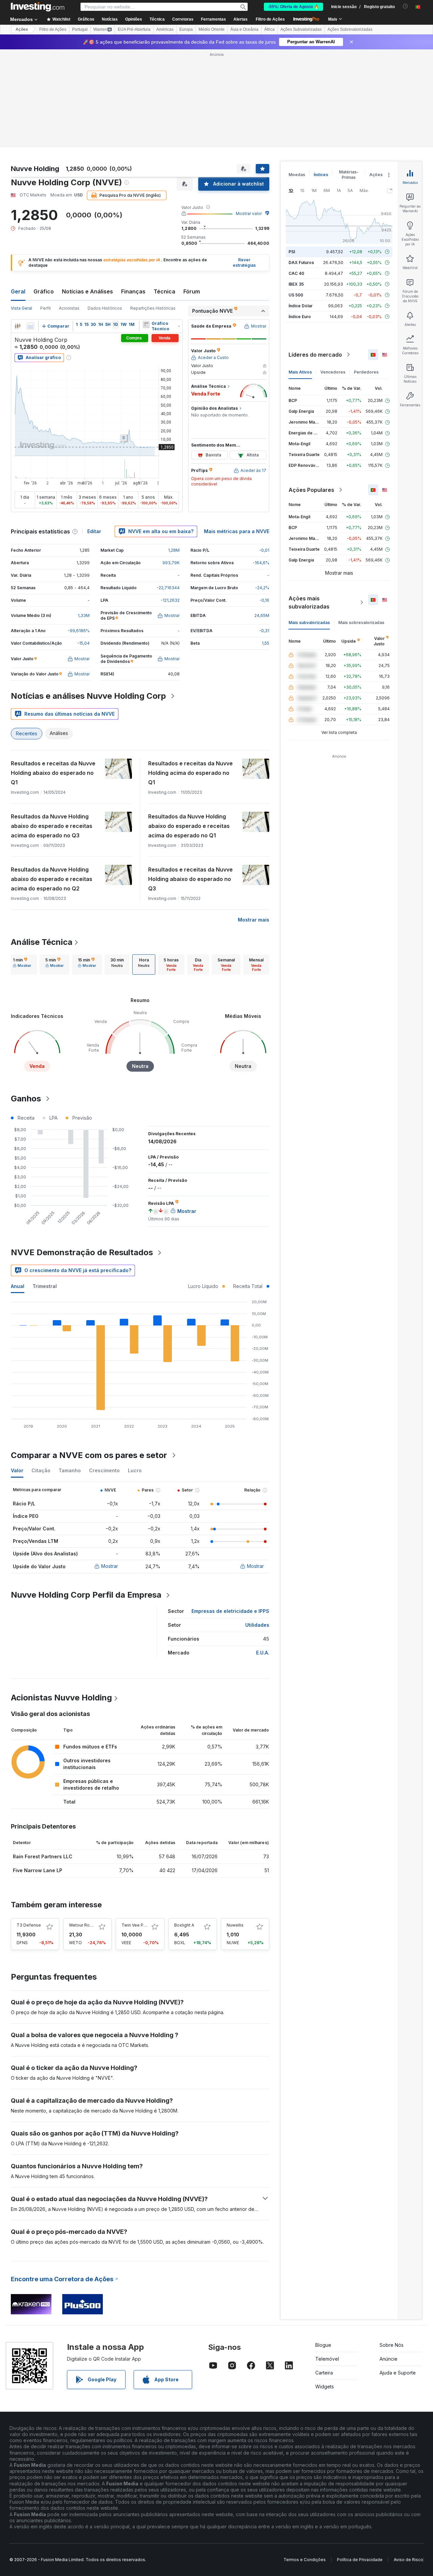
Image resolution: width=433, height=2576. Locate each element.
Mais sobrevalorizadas (361, 623)
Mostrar (110, 1566)
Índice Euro (300, 317)
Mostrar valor (249, 213)
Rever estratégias (244, 263)
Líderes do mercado (315, 355)
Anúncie (389, 2359)
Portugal (80, 29)
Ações (22, 29)
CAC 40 (296, 273)
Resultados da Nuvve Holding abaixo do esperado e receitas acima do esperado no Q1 (189, 826)
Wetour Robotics (86, 1925)
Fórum (192, 291)
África (269, 29)
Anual (18, 1286)
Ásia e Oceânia (244, 29)
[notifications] (405, 6)
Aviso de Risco (408, 2560)
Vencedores (333, 372)
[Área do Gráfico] (30, 326)
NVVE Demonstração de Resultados (82, 1252)
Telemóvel (327, 2359)
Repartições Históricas (153, 308)
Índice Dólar (301, 306)
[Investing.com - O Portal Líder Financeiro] (38, 7)
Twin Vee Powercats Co (145, 1925)
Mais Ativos (300, 372)
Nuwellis (235, 1925)
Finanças (133, 291)
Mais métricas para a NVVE (237, 531)
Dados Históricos (105, 308)
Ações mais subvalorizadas (309, 602)
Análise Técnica (42, 942)
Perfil (45, 308)
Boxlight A (184, 1925)
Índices (321, 175)
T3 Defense (29, 1925)
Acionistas (69, 308)
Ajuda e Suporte (398, 2373)
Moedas (297, 175)
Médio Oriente (212, 29)
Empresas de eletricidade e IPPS (230, 1611)
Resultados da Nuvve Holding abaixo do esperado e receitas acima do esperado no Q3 (52, 826)
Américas (165, 29)
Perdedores (366, 372)
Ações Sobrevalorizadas (350, 29)
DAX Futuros (301, 263)
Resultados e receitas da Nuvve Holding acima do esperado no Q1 (190, 773)
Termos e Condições (305, 2560)
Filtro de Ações (270, 19)
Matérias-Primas (349, 175)
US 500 (296, 295)
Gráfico (44, 291)
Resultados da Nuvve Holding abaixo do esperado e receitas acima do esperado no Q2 (52, 879)
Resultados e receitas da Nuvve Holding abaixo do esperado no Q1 (53, 773)
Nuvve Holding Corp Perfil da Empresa (86, 1595)
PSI (292, 252)
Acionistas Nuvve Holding (61, 1698)
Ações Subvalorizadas (301, 29)
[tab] (22, 964)
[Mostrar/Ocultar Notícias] (146, 325)
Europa (186, 29)
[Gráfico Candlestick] (18, 326)
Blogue (323, 2345)
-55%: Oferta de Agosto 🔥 (293, 7)
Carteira (324, 2373)
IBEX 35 (296, 284)
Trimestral (45, 1286)
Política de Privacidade (360, 2560)
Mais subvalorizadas (309, 623)
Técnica (164, 291)
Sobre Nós (392, 2345)
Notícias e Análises (87, 291)
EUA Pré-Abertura (134, 29)
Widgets (325, 2387)
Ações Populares (311, 490)
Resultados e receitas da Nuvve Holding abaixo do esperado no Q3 (190, 879)
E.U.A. (263, 1653)
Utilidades (257, 1625)
